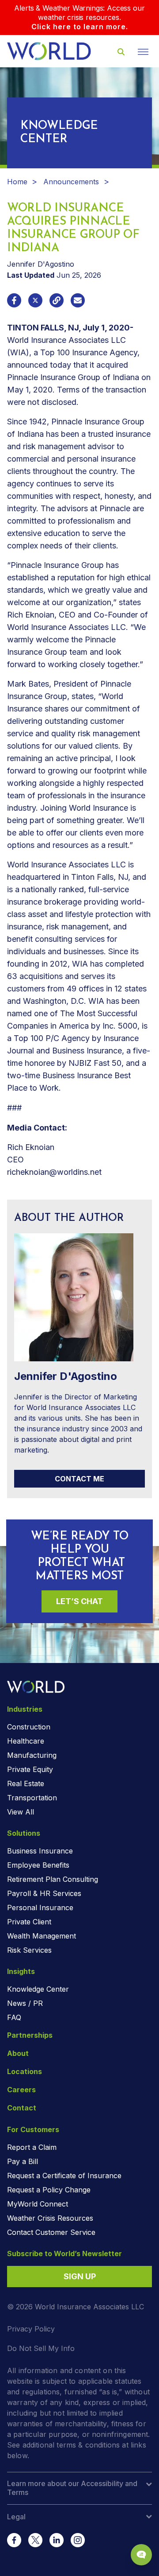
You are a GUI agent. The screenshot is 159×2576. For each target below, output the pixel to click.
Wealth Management (42, 1936)
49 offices (85, 989)
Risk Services (29, 1950)
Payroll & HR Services (44, 1893)
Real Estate (26, 1783)
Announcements (71, 182)
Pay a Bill (23, 2161)
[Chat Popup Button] (141, 2555)
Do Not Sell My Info (41, 2348)
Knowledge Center (38, 1989)
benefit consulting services (56, 939)
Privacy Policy (31, 2329)
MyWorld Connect (38, 2204)
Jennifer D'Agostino (41, 264)
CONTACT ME (79, 1479)
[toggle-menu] (143, 52)
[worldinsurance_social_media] (14, 2540)
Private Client (29, 1922)
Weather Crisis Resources (50, 2218)
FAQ (14, 2017)
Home (17, 182)
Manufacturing (32, 1755)
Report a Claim (32, 2147)
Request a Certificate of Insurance (64, 2176)
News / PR (25, 2003)
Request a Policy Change (49, 2190)
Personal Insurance (40, 1908)
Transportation (32, 1798)
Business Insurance (40, 1851)
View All (21, 1812)
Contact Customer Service (51, 2232)
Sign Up (80, 2276)
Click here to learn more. (80, 27)
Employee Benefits (38, 1865)
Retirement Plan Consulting (53, 1879)
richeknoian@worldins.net (54, 1172)
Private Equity (30, 1769)
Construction (29, 1727)
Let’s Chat (79, 1601)
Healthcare (26, 1741)
